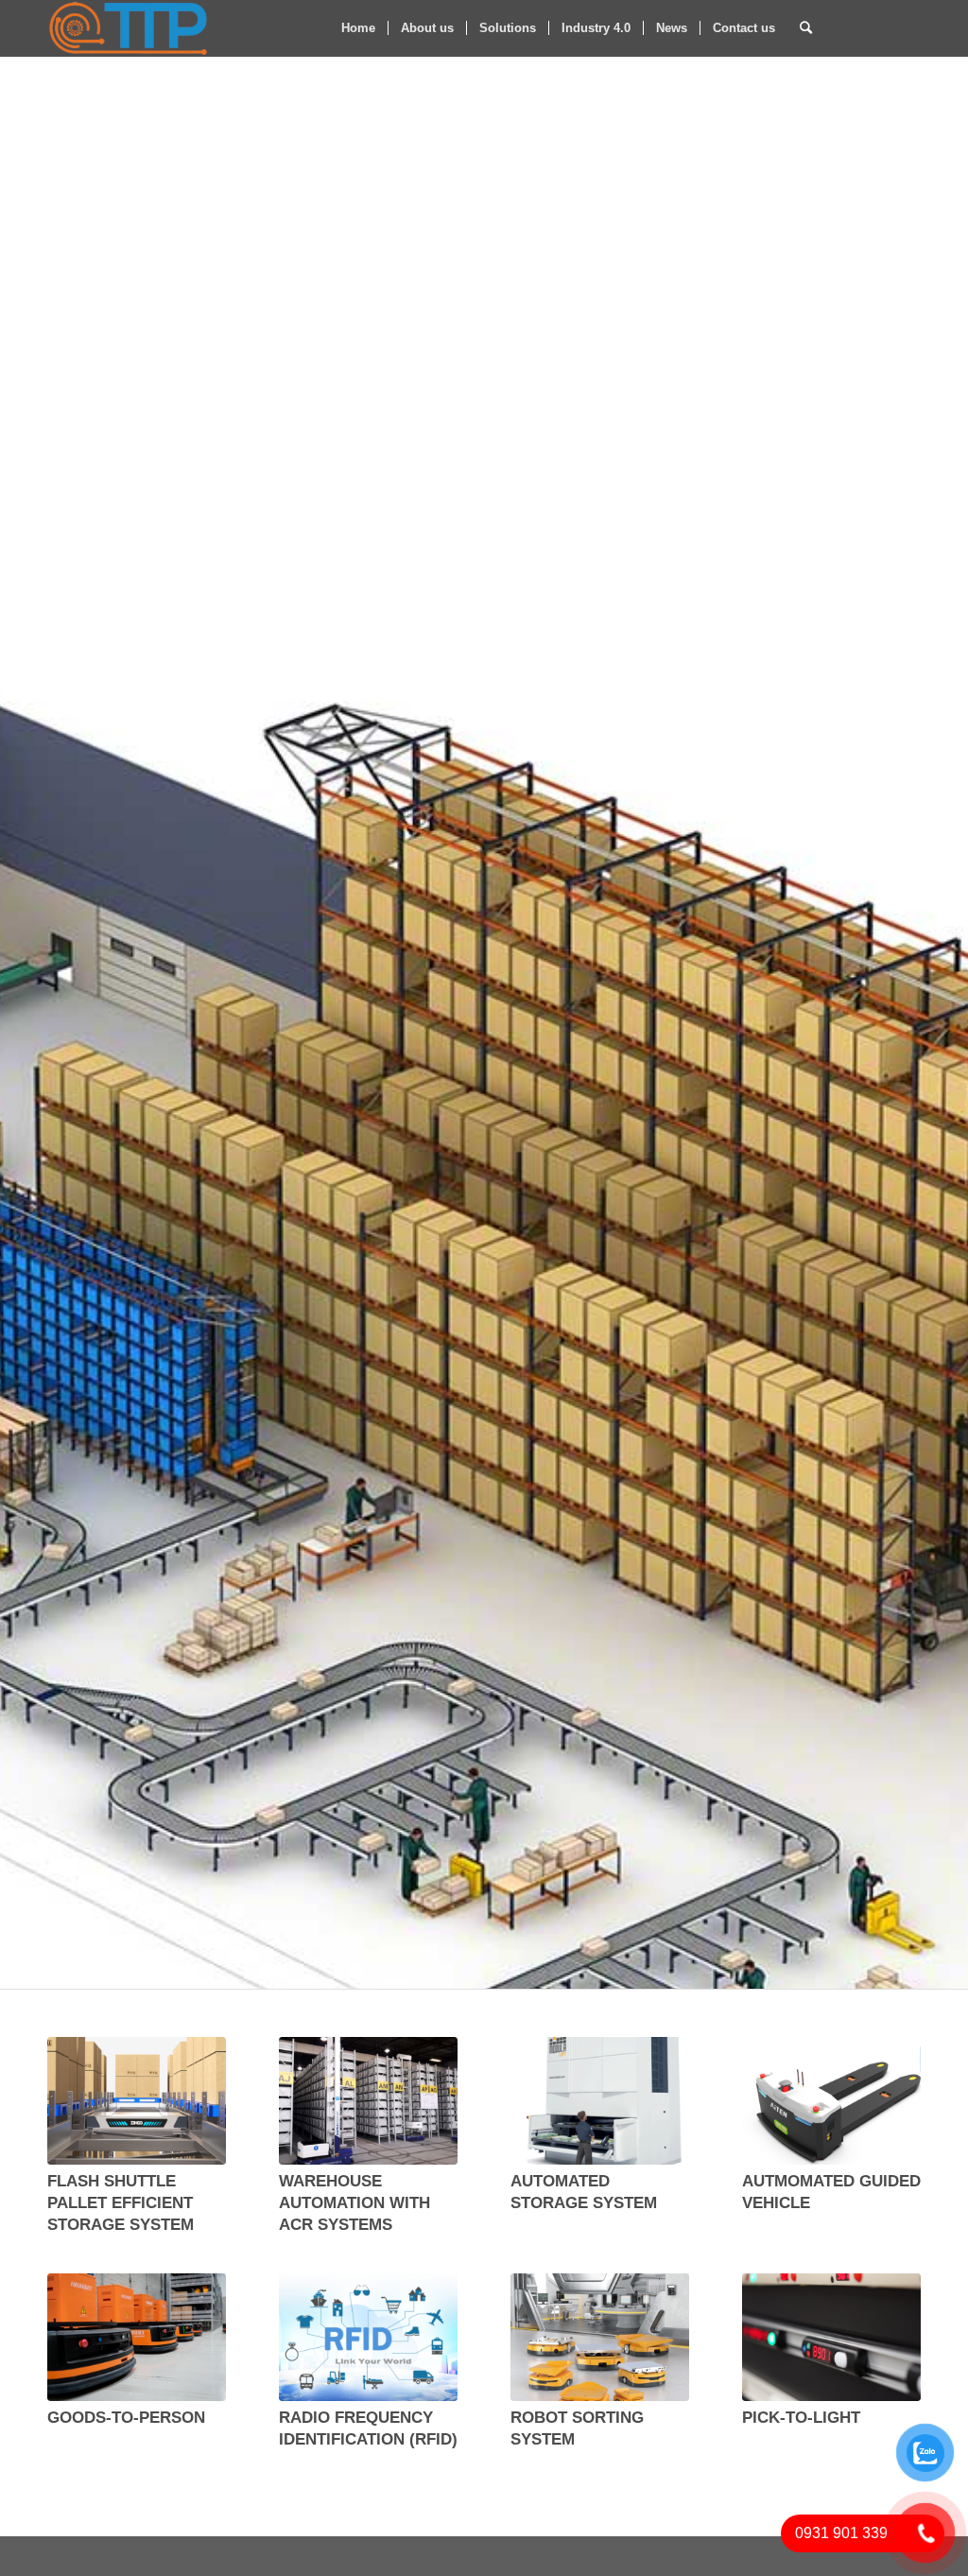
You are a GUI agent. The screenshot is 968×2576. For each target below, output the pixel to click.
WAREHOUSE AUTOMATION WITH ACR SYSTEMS (354, 2202)
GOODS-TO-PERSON (126, 2417)
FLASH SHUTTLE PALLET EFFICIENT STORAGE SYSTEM (121, 2202)
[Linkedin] (878, 27)
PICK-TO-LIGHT (801, 2417)
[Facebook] (907, 27)
